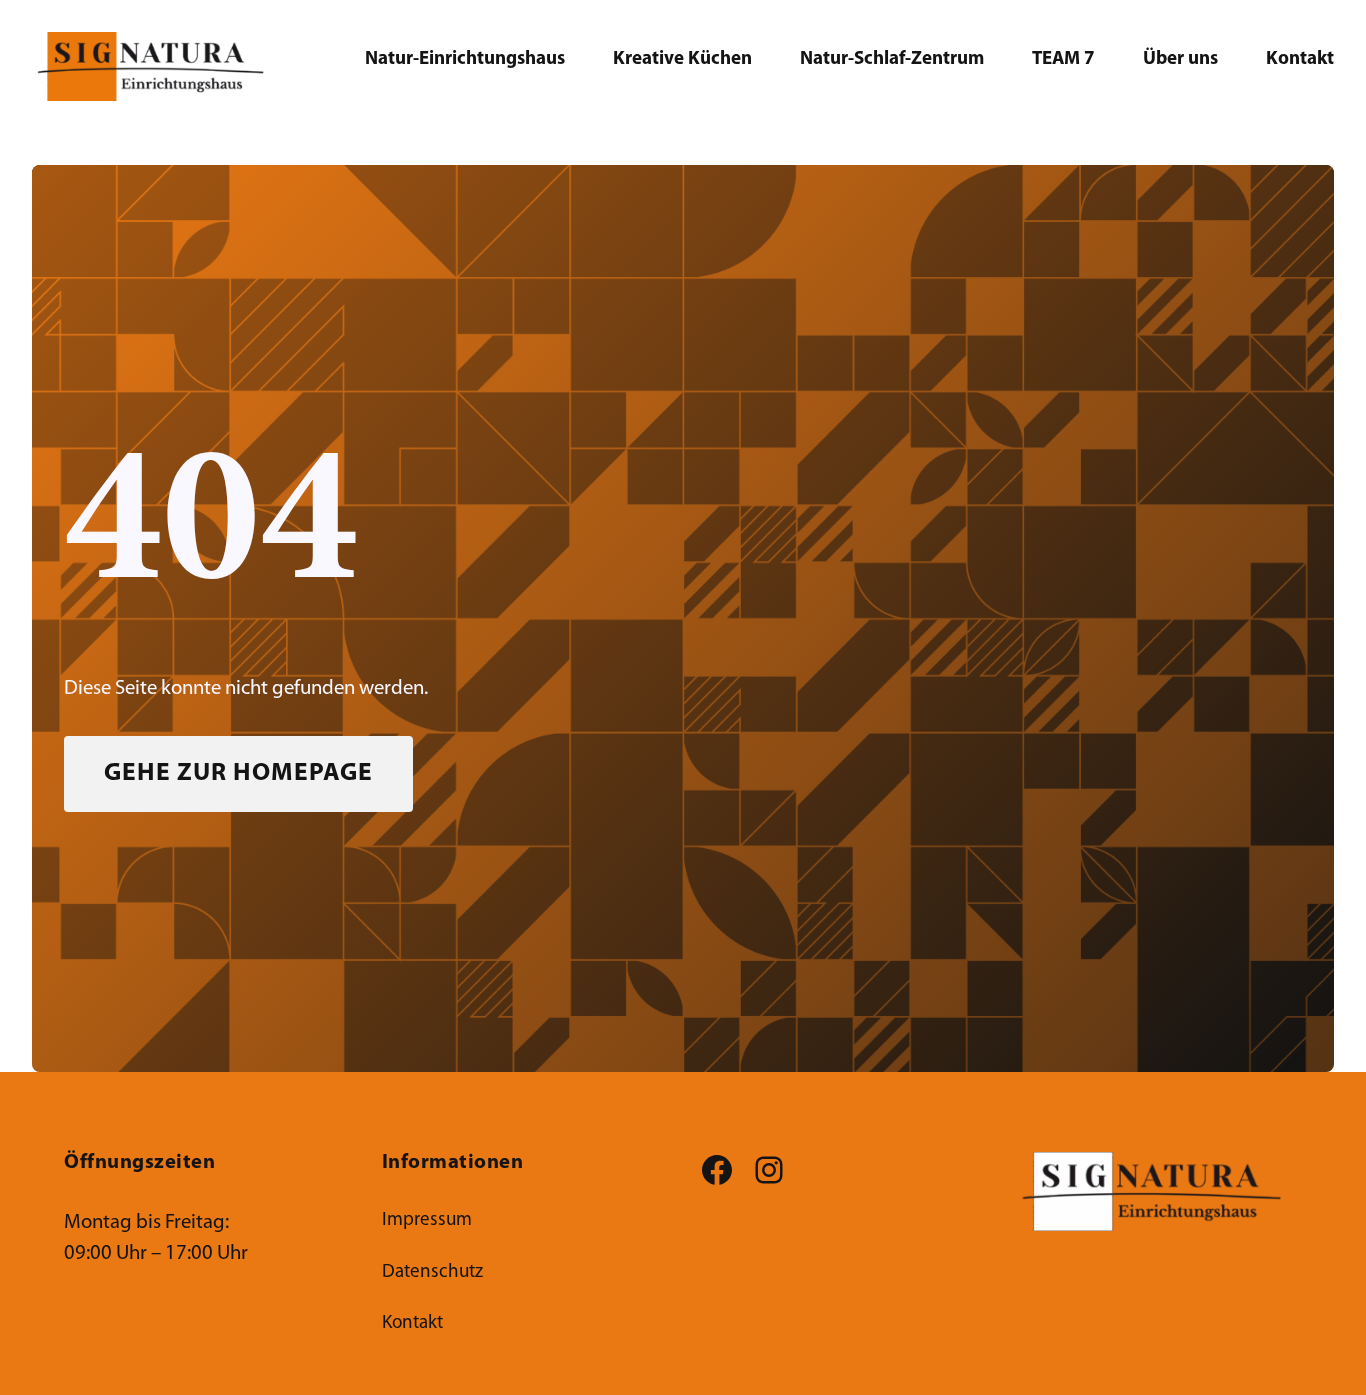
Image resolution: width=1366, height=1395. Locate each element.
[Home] (1160, 1191)
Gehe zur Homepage (238, 773)
